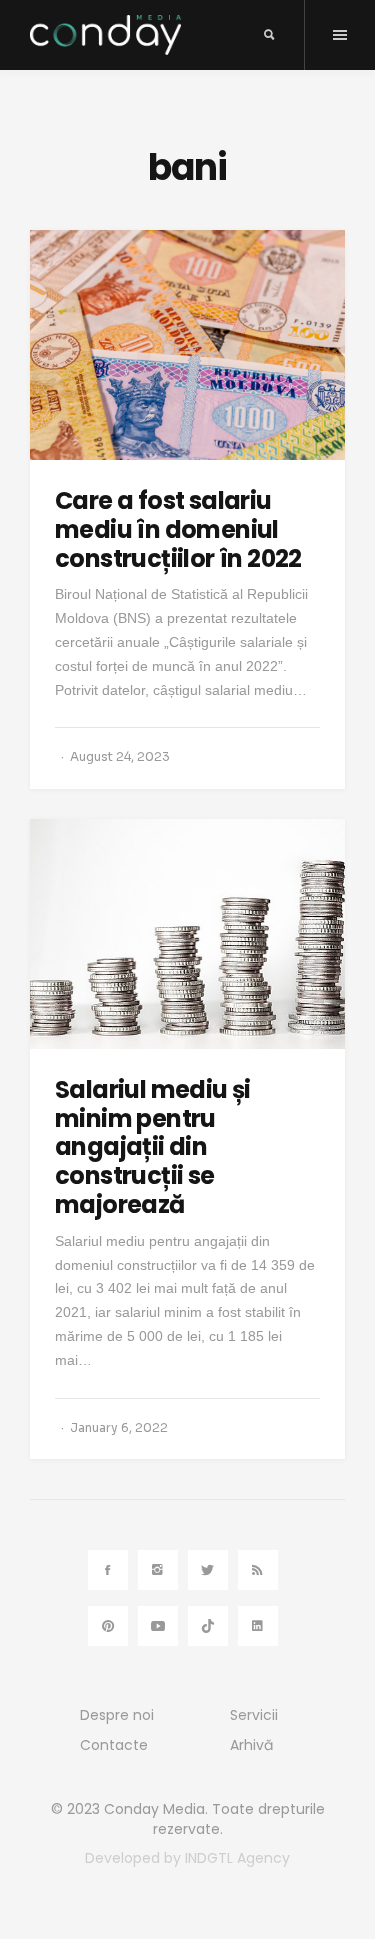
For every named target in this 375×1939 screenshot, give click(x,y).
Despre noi (117, 1715)
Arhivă (251, 1745)
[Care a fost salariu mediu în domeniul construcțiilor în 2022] (187, 345)
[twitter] (208, 1570)
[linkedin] (258, 1626)
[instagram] (158, 1570)
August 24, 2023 (120, 756)
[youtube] (158, 1626)
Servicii (254, 1715)
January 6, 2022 (119, 1427)
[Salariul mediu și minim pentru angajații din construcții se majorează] (187, 934)
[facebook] (108, 1570)
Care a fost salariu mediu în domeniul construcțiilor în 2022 (178, 529)
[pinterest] (108, 1626)
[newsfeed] (258, 1570)
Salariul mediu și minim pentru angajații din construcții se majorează (153, 1147)
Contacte (114, 1745)
